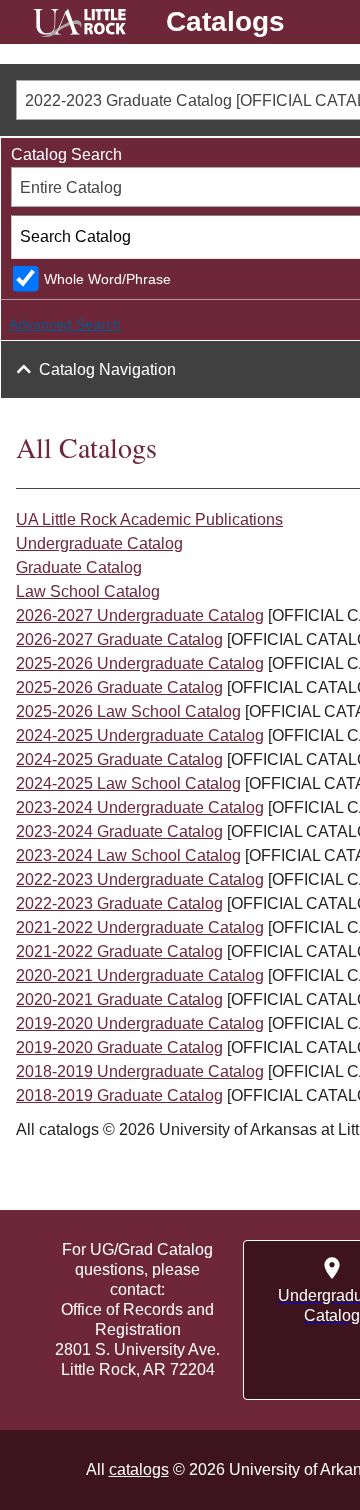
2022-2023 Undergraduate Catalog (140, 879)
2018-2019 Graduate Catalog (119, 1095)
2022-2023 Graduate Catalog (119, 903)
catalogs (139, 1469)
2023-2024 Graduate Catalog (119, 831)
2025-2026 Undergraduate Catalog (140, 663)
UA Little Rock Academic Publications (149, 519)
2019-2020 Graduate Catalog (119, 1047)
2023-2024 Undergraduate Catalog (140, 807)
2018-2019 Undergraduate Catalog (140, 1071)
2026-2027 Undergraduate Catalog (140, 615)
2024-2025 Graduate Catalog (119, 759)
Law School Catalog (88, 591)
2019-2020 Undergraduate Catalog (140, 1023)
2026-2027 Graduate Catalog (119, 639)
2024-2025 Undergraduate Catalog (140, 735)
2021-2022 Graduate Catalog (119, 951)
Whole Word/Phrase (107, 279)
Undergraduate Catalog (99, 543)
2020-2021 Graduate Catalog (119, 999)
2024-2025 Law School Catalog (128, 783)
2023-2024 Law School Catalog (128, 855)
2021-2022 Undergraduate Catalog (140, 927)
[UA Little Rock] (79, 25)
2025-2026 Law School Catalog (128, 711)
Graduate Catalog (79, 567)
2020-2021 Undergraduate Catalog (140, 975)
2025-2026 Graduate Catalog (119, 687)
